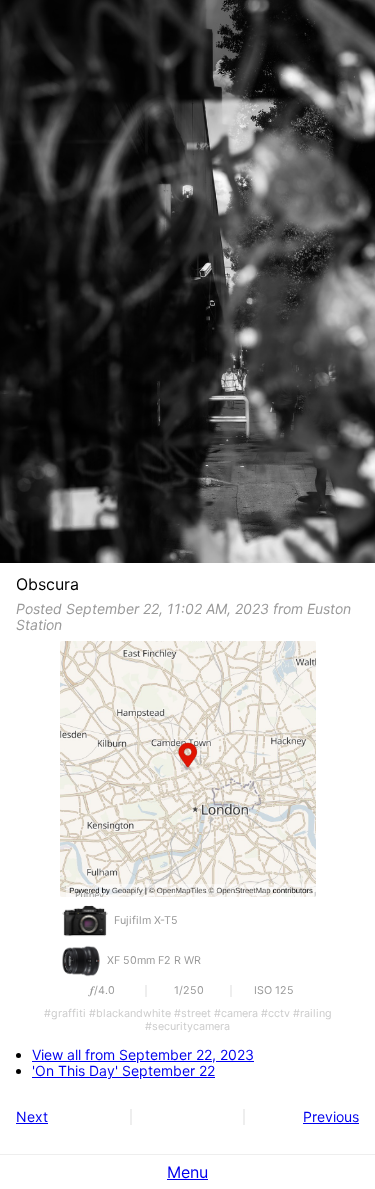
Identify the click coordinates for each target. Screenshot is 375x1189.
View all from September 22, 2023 (143, 1055)
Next (32, 1116)
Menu (187, 1172)
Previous (331, 1116)
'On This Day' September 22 (123, 1071)
